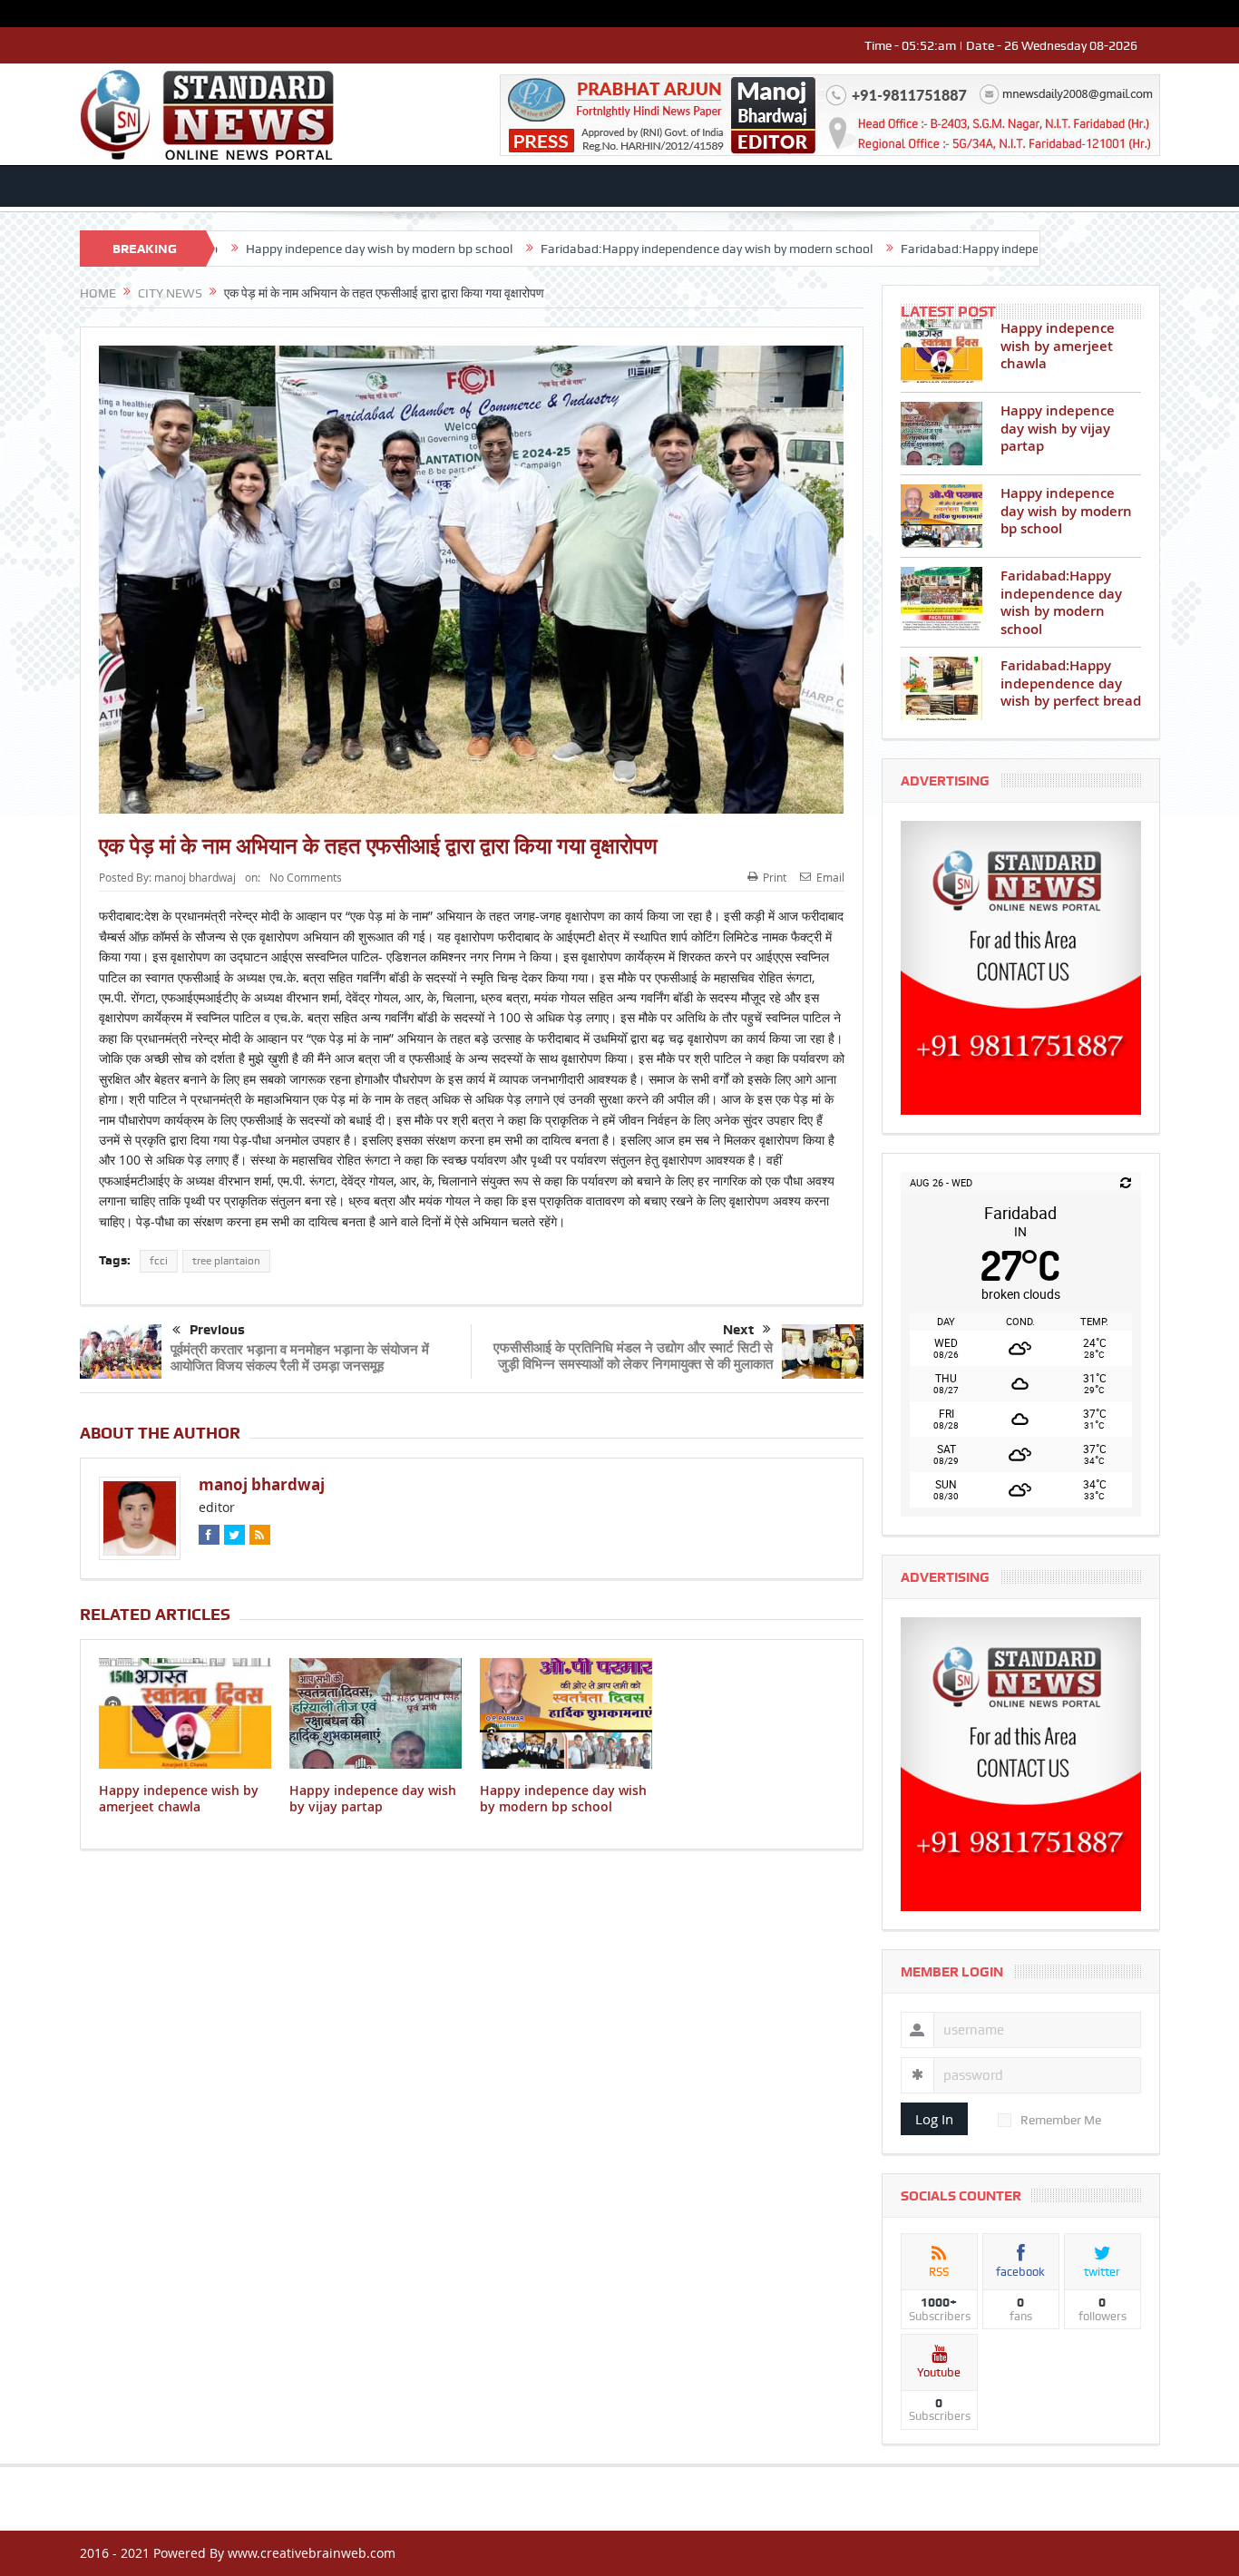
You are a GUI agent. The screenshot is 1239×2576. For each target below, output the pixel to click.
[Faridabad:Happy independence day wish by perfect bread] (941, 688)
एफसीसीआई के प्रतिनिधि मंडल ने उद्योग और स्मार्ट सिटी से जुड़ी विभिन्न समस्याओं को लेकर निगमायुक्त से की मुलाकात (633, 1356)
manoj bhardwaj (195, 877)
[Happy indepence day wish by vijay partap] (941, 434)
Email (830, 877)
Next (738, 1330)
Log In (934, 2119)
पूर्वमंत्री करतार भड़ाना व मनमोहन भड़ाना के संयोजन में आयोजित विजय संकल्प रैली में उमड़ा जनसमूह (300, 1357)
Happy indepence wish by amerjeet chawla (179, 1798)
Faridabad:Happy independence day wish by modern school (603, 249)
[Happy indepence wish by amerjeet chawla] (941, 351)
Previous (217, 1330)
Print (775, 877)
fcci (159, 1261)
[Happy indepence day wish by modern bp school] (941, 516)
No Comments (306, 877)
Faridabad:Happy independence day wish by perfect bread (960, 249)
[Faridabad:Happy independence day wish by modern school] (941, 599)
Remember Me (1061, 2120)
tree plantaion (226, 1261)
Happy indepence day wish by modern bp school (276, 249)
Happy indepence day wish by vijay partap (373, 1798)
